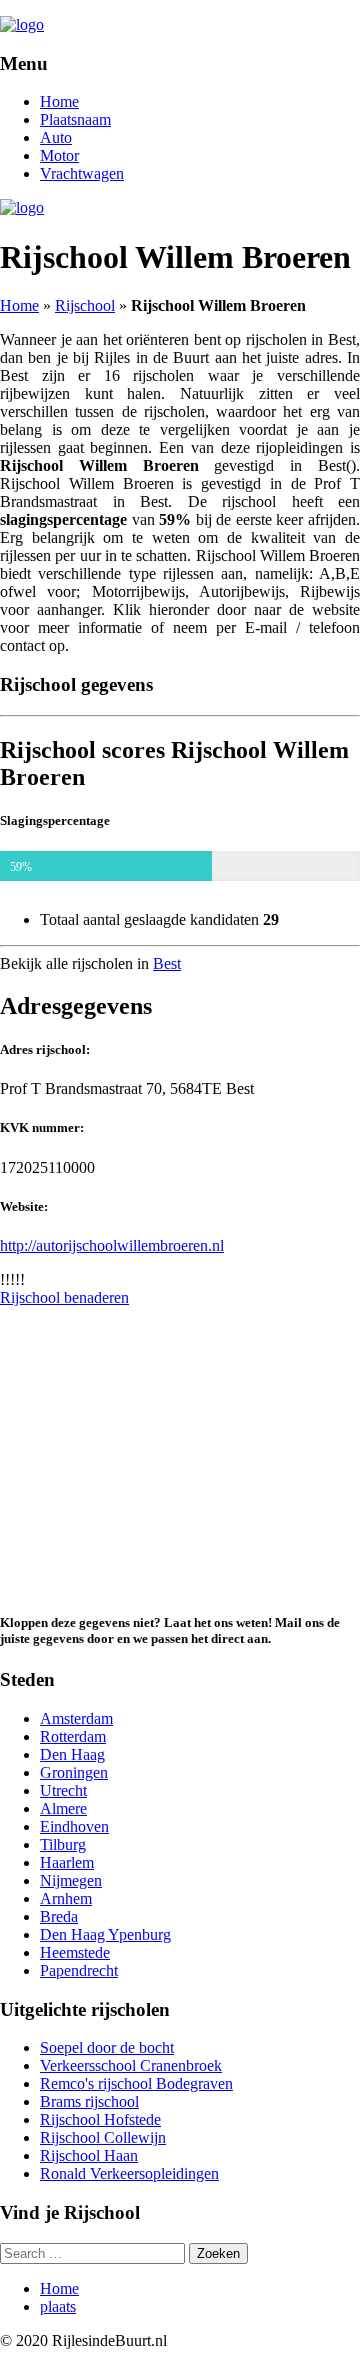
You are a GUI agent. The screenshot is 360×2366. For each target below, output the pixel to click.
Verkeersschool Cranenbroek (131, 2065)
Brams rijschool (89, 2101)
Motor (59, 155)
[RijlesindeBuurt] (22, 24)
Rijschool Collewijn (103, 2137)
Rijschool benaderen (64, 1297)
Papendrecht (79, 1970)
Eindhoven (74, 1826)
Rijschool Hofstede (100, 2119)
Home (59, 101)
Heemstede (75, 1952)
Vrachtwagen (82, 173)
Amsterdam (76, 1718)
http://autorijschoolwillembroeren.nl (112, 1245)
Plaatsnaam (75, 119)
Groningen (74, 1772)
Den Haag (72, 1754)
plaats (58, 2306)
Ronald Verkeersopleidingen (129, 2173)
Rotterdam (73, 1736)
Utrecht (63, 1790)
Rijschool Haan (89, 2155)
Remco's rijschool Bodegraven (136, 2083)
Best (167, 963)
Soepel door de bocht (107, 2047)
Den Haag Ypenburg (105, 1934)
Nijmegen (71, 1880)
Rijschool (85, 305)
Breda (59, 1916)
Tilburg (63, 1844)
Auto (56, 137)
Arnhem (66, 1898)
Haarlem (67, 1862)
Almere (63, 1808)
